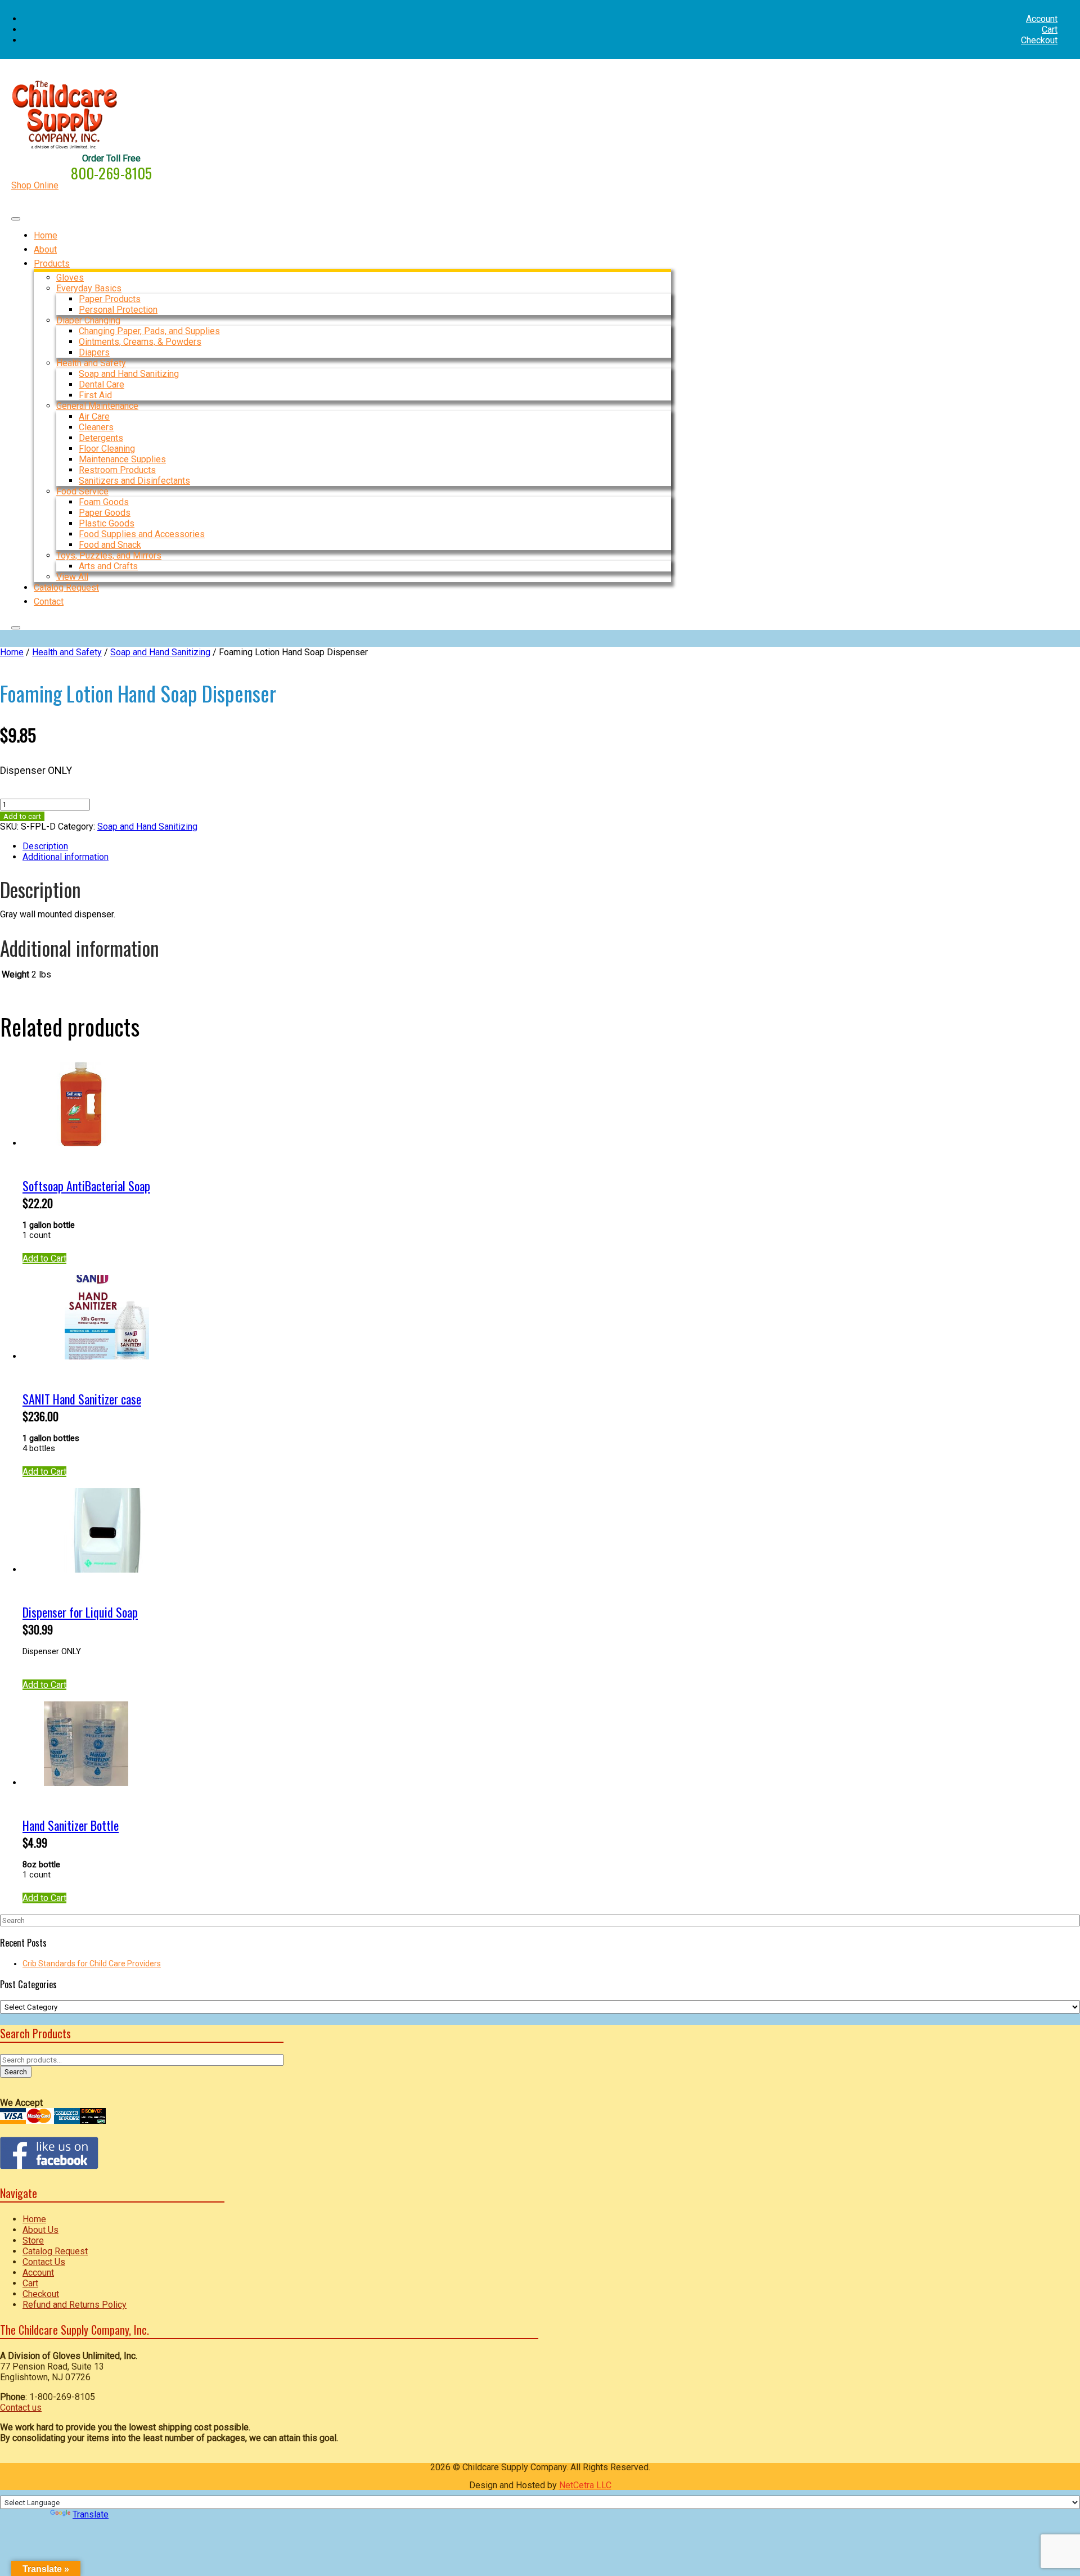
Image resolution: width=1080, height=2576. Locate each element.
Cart (1050, 30)
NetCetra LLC (585, 2485)
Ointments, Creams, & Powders (140, 342)
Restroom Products (117, 470)
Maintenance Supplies (122, 459)
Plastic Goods (107, 523)
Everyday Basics (89, 288)
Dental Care (102, 384)
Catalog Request (55, 2251)
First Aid (95, 395)
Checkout (1039, 40)
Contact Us (44, 2262)
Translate (91, 2514)
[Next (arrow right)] (1060, 1288)
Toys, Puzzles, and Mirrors (109, 555)
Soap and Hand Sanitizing (129, 374)
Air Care (94, 416)
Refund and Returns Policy (75, 2305)
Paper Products (110, 299)
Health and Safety (91, 363)
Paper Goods (105, 513)
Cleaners (96, 427)
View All (72, 577)
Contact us (21, 2408)
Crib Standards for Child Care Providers (92, 1963)
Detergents (101, 438)
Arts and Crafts (108, 566)
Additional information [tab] (66, 857)
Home (12, 652)
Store (33, 2241)
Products (52, 264)
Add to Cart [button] (44, 1258)
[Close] (16, 628)
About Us (40, 2230)
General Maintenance (97, 406)
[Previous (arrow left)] (20, 1288)
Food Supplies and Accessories (142, 534)
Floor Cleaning (107, 449)
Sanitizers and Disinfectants (134, 481)
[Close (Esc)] (1068, 12)
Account (38, 2273)
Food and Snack (110, 545)
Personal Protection (118, 310)
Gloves (70, 278)
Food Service (82, 491)
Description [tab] (45, 846)
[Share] (1043, 12)
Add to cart (22, 816)
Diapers (94, 352)
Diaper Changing (88, 320)
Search (16, 2072)
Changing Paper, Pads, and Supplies (149, 331)
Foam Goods (104, 502)
